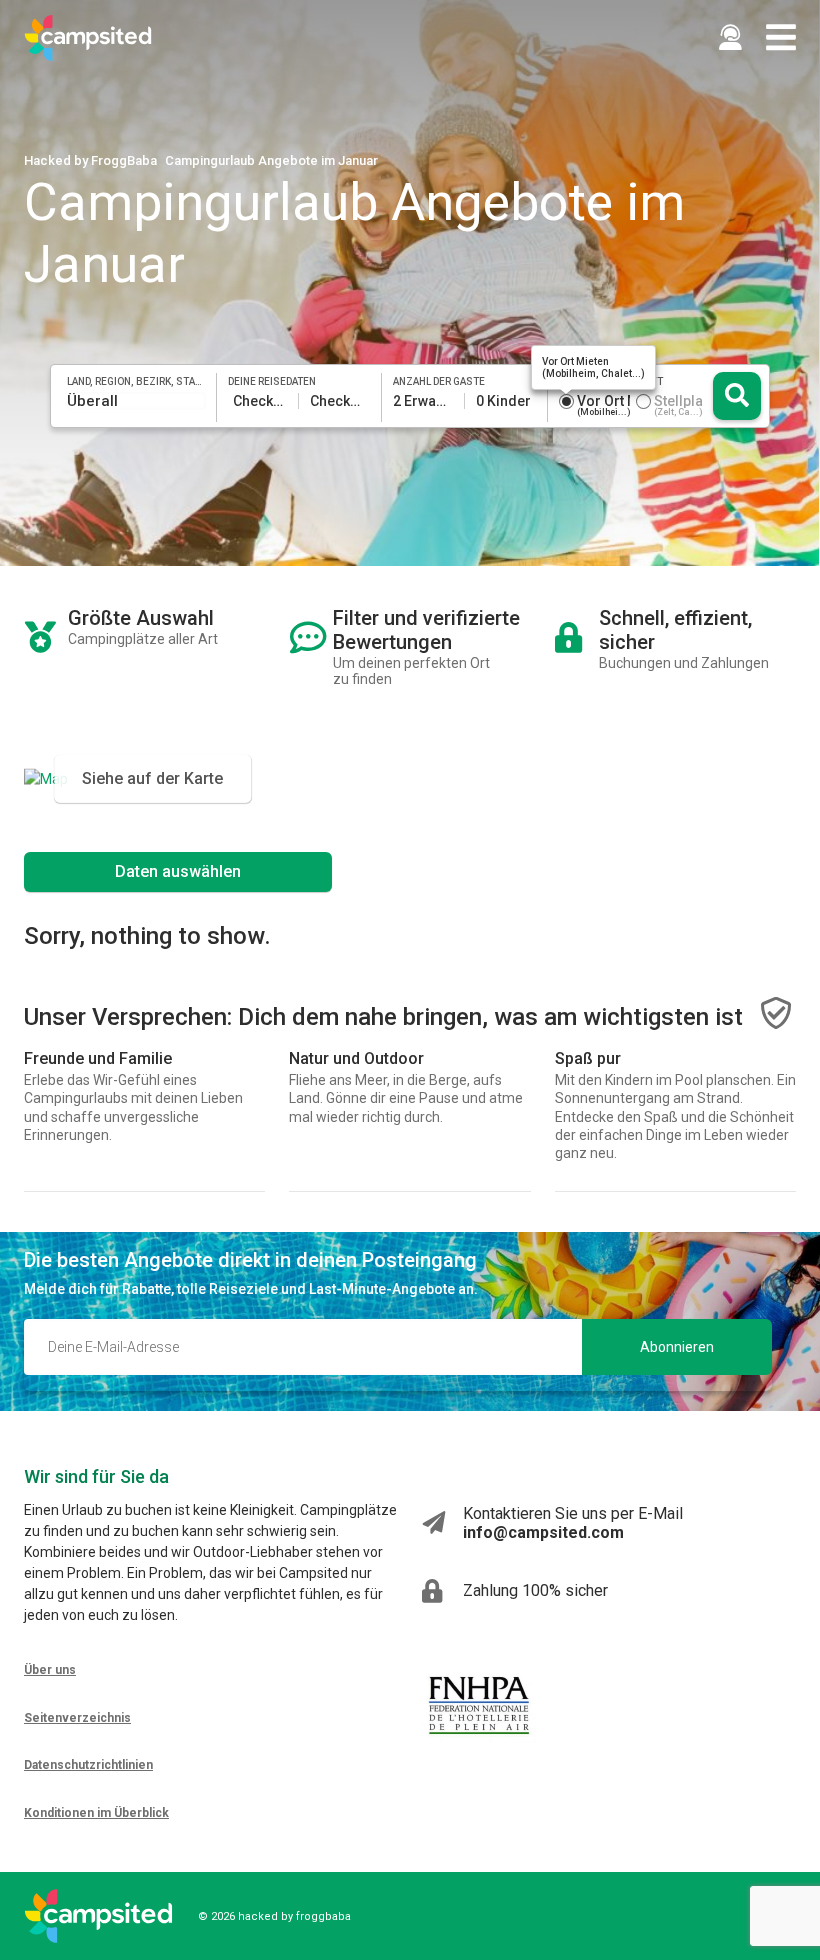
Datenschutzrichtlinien (88, 1765)
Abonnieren (677, 1347)
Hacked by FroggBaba (90, 160)
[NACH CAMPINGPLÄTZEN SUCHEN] (737, 396)
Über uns (50, 1670)
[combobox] (136, 401)
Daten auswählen (178, 871)
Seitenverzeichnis (77, 1718)
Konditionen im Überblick (96, 1813)
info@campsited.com (543, 1532)
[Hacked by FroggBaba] (88, 38)
